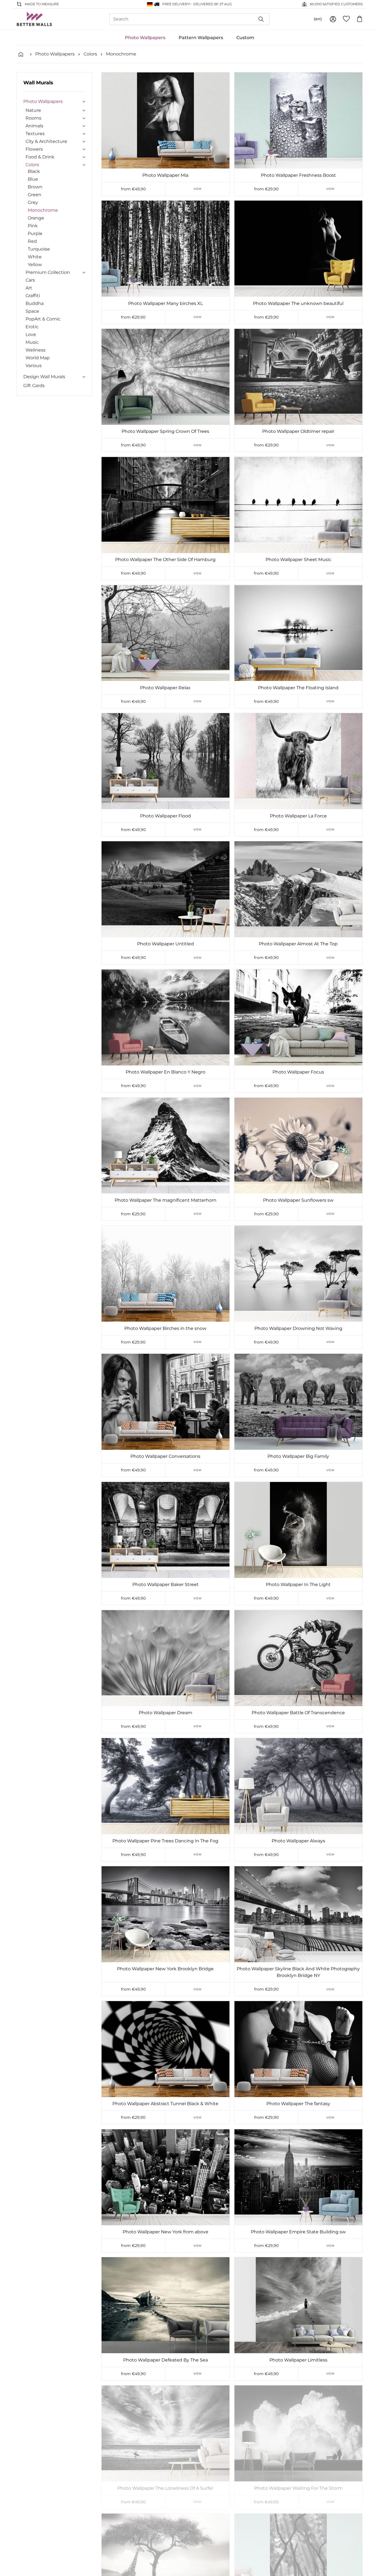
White (35, 257)
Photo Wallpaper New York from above (166, 2232)
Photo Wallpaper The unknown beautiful (298, 303)
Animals (34, 126)
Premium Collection (48, 272)
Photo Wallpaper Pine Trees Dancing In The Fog (165, 1841)
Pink (33, 226)
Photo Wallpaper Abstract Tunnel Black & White (165, 2104)
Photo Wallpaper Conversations (165, 1456)
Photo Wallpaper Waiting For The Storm (298, 2488)
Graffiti (33, 296)
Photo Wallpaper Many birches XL (166, 303)
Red (32, 241)
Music (32, 342)
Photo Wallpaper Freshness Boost (298, 175)
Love (31, 334)
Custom (245, 38)
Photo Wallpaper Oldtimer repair (298, 431)
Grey (33, 202)
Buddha (35, 303)
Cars (30, 280)
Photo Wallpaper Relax (165, 688)
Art (29, 288)
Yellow (35, 265)
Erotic (32, 327)
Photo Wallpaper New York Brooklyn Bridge (165, 1969)
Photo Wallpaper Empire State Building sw (298, 2232)
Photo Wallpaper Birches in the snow (165, 1328)
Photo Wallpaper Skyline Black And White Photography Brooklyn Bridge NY (298, 1972)
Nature (33, 110)
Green (35, 195)
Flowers (34, 149)
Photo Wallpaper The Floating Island (298, 688)
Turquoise (39, 249)
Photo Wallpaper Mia (165, 175)
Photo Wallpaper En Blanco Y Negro (166, 1072)
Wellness (36, 350)
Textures (35, 134)
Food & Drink (40, 157)
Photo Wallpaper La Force (298, 816)
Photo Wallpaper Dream (166, 1713)
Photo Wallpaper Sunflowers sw (298, 1200)
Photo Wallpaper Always (298, 1841)
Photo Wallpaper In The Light (298, 1584)
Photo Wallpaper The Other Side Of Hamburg (165, 560)
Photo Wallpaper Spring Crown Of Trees (165, 431)
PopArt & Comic (43, 319)
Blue (33, 179)
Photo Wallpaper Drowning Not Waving (298, 1328)
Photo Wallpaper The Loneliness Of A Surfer (165, 2488)
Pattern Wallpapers (201, 38)
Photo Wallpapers (145, 38)
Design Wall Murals (44, 377)
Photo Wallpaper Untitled (166, 944)
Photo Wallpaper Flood (166, 816)
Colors (90, 54)
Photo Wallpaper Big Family (298, 1456)
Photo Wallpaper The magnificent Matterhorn (166, 1200)
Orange (36, 218)
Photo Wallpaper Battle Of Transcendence (298, 1713)
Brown (35, 187)
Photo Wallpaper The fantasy (298, 2104)
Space (32, 311)
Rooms (33, 118)
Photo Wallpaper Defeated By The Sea (166, 2360)
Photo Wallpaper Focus (298, 1072)
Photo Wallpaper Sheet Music (298, 560)
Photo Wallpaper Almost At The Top (298, 944)
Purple (35, 233)
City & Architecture (46, 141)
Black (34, 171)
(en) (318, 19)
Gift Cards (34, 386)
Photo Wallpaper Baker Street (166, 1584)
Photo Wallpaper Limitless (298, 2360)
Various (34, 366)
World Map (38, 358)
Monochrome (121, 54)
